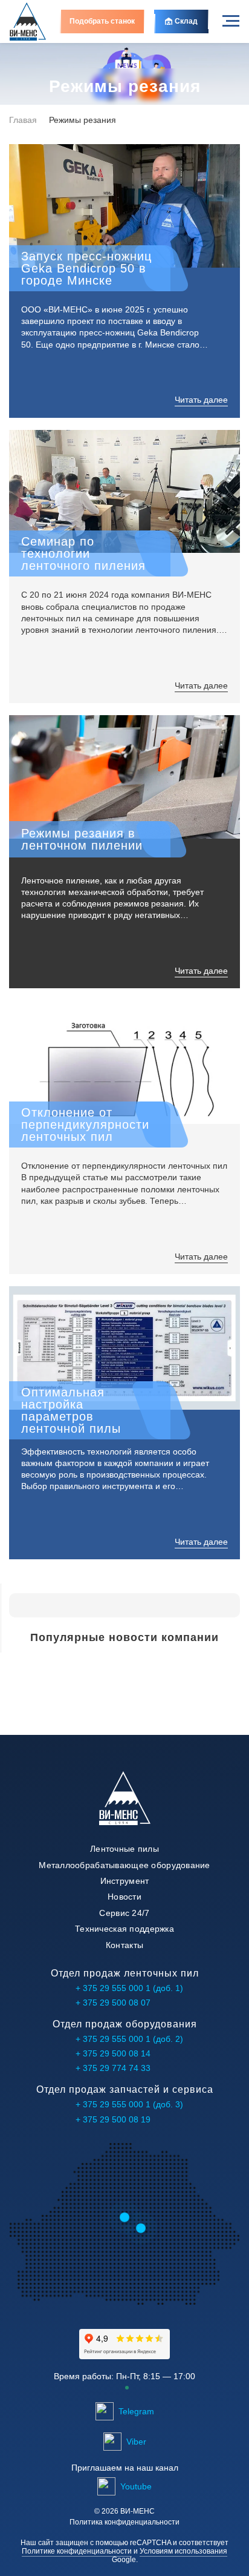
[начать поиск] (25, 1605)
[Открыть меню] (231, 21)
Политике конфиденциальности (77, 2551)
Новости (124, 1897)
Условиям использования (183, 2551)
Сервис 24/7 (124, 1913)
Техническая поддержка (124, 1929)
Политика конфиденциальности (124, 2522)
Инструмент (125, 1881)
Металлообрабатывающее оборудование (124, 1865)
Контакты (124, 1945)
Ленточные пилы (124, 1849)
